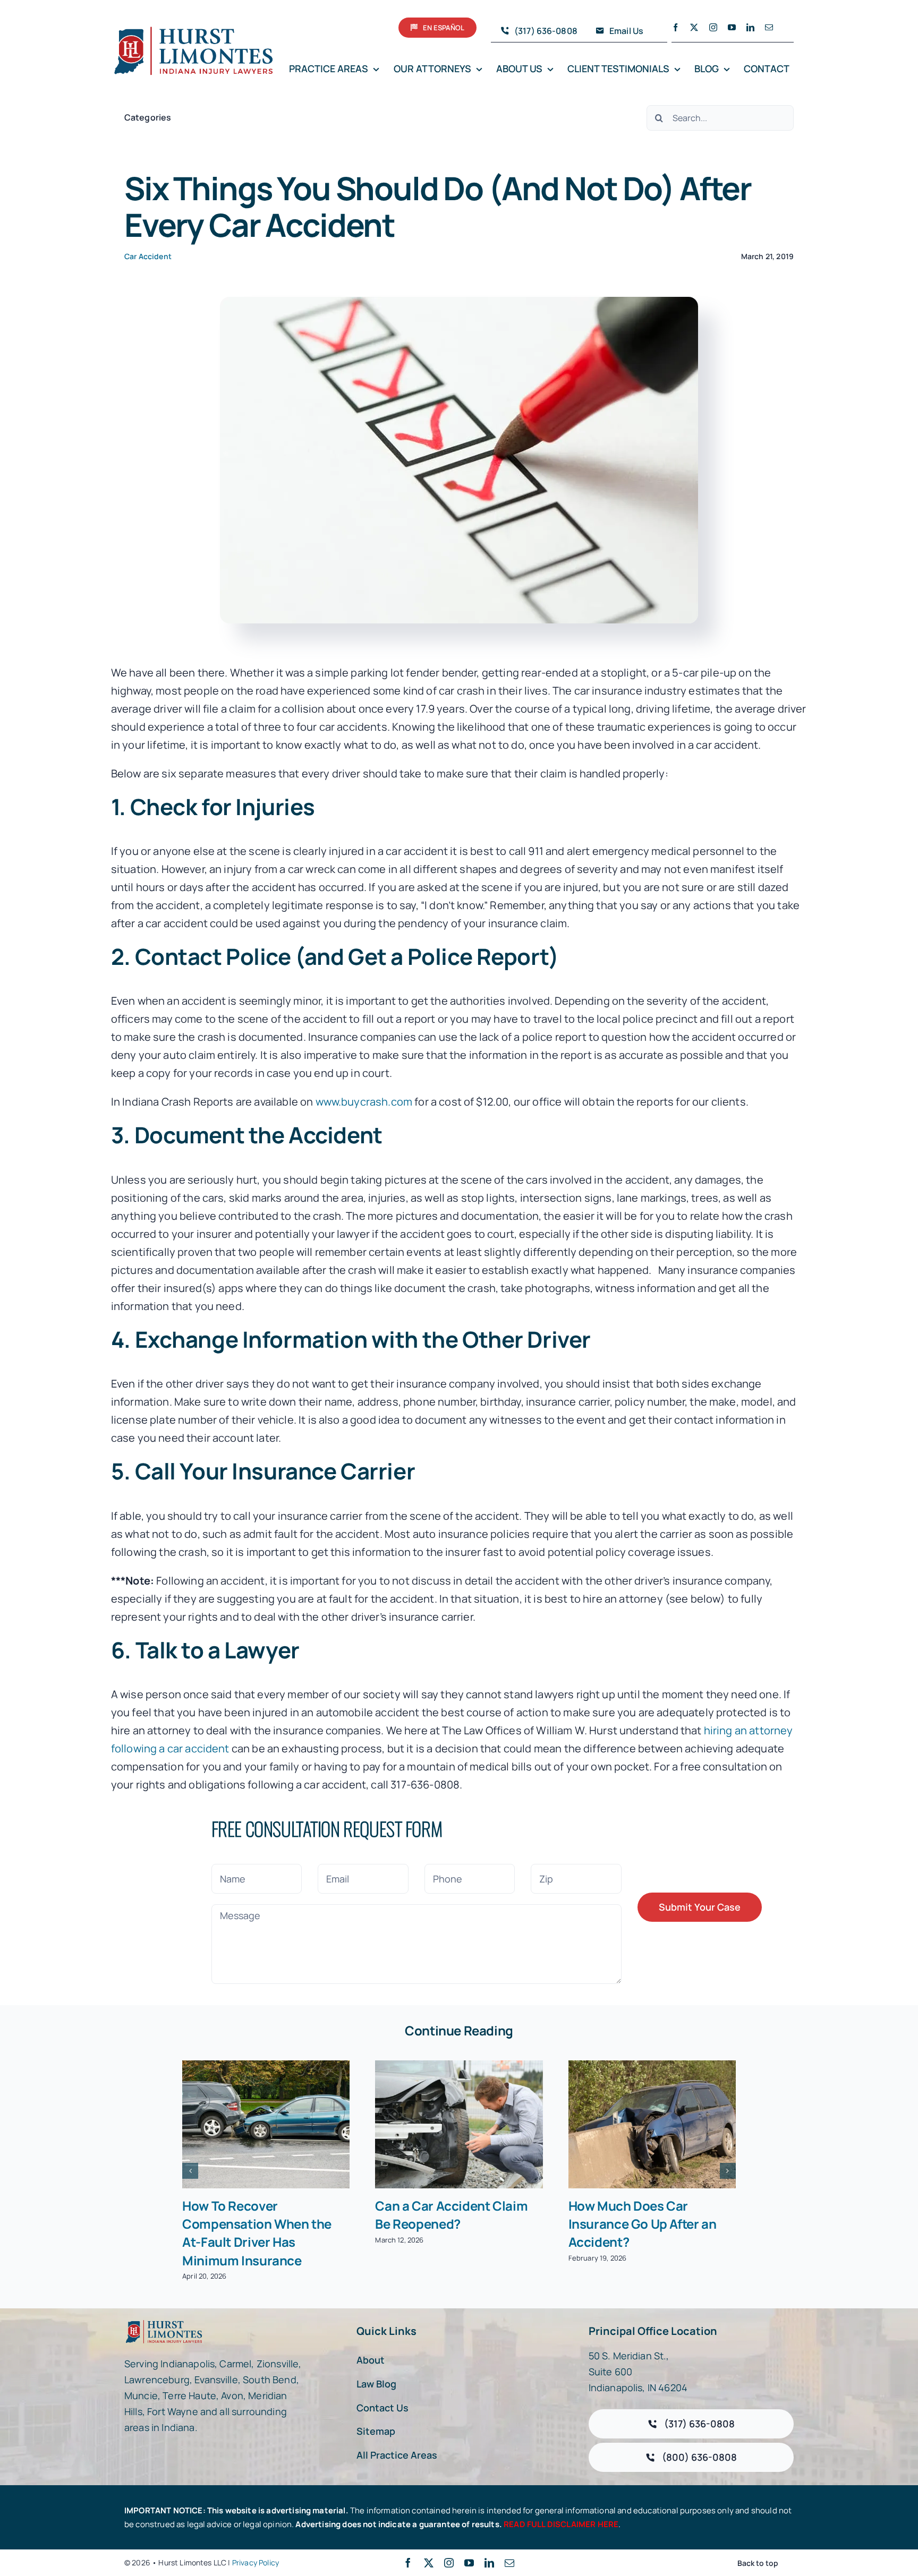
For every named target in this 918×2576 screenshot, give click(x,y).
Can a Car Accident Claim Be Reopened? (451, 2215)
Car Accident (148, 256)
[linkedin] (750, 27)
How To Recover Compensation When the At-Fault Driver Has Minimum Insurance (257, 2233)
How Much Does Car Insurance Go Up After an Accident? (643, 2224)
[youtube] (732, 27)
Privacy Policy (256, 2562)
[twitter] (694, 27)
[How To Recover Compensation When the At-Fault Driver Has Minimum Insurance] (266, 2124)
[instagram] (713, 27)
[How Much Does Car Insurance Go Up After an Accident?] (652, 2124)
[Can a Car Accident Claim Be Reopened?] (459, 2124)
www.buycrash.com (364, 1102)
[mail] (769, 27)
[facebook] (675, 27)
